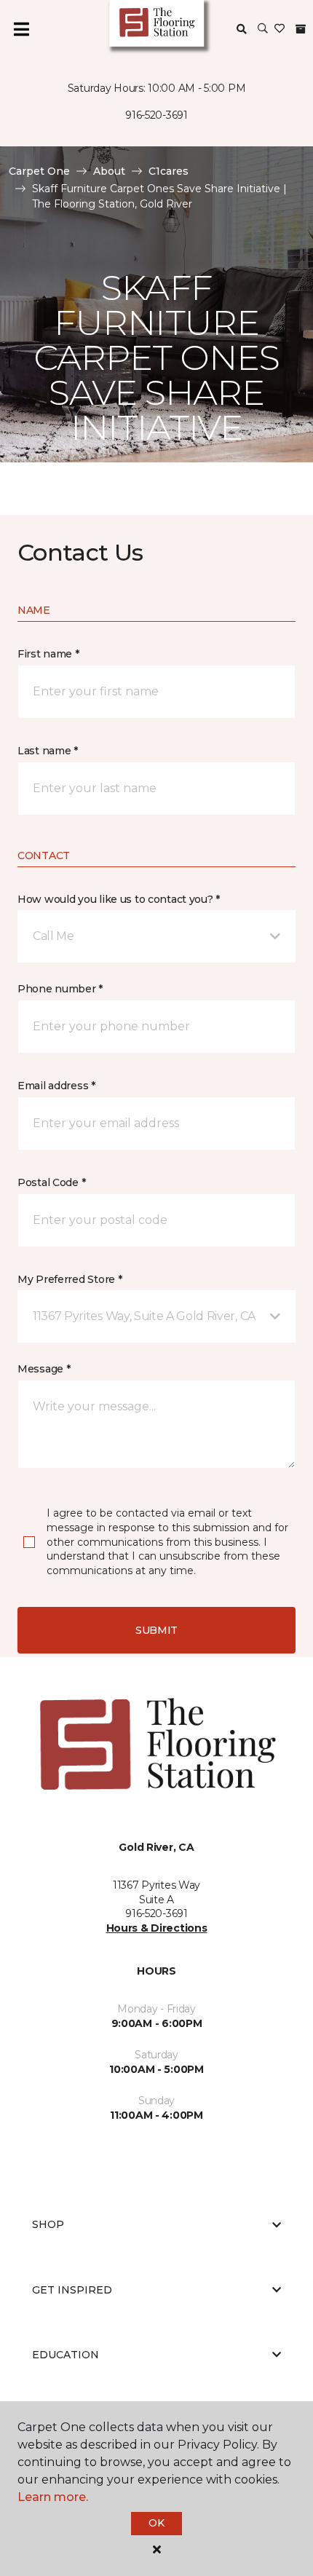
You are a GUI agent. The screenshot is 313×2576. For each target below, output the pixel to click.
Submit (156, 1630)
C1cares (169, 171)
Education (66, 2355)
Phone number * (60, 989)
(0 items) (301, 29)
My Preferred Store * (70, 1279)
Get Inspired (72, 2290)
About (109, 171)
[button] (263, 29)
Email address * (56, 1086)
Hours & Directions (157, 1928)
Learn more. (53, 2497)
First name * (48, 654)
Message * (44, 1369)
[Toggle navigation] (21, 29)
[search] (242, 29)
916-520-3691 (156, 115)
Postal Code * (51, 1182)
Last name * (48, 751)
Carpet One (39, 171)
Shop (48, 2224)
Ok (156, 2523)
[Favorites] (280, 29)
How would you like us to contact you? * (119, 899)
